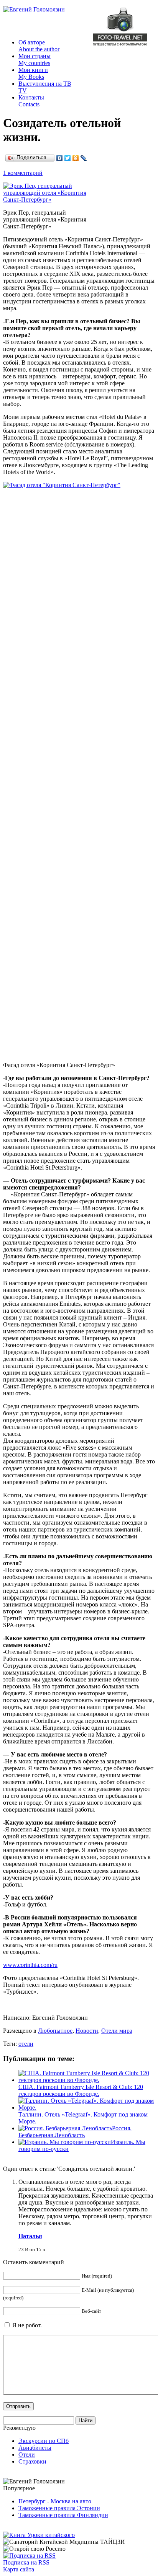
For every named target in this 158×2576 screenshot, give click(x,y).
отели (26, 2044)
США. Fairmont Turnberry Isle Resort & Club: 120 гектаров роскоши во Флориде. (81, 2090)
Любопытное (55, 2031)
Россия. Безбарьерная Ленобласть (75, 2132)
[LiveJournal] (84, 158)
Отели (27, 2455)
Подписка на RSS (26, 2562)
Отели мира (117, 2031)
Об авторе (39, 46)
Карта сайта (19, 2569)
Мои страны (35, 59)
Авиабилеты (35, 2448)
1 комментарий (23, 173)
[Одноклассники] (76, 158)
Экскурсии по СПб (44, 2441)
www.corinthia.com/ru (30, 1965)
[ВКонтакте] (60, 158)
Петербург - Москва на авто (55, 2501)
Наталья (30, 2236)
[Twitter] (68, 158)
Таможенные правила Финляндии (63, 2515)
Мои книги (33, 73)
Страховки (32, 2461)
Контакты (31, 101)
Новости (87, 2031)
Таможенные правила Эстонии (59, 2508)
